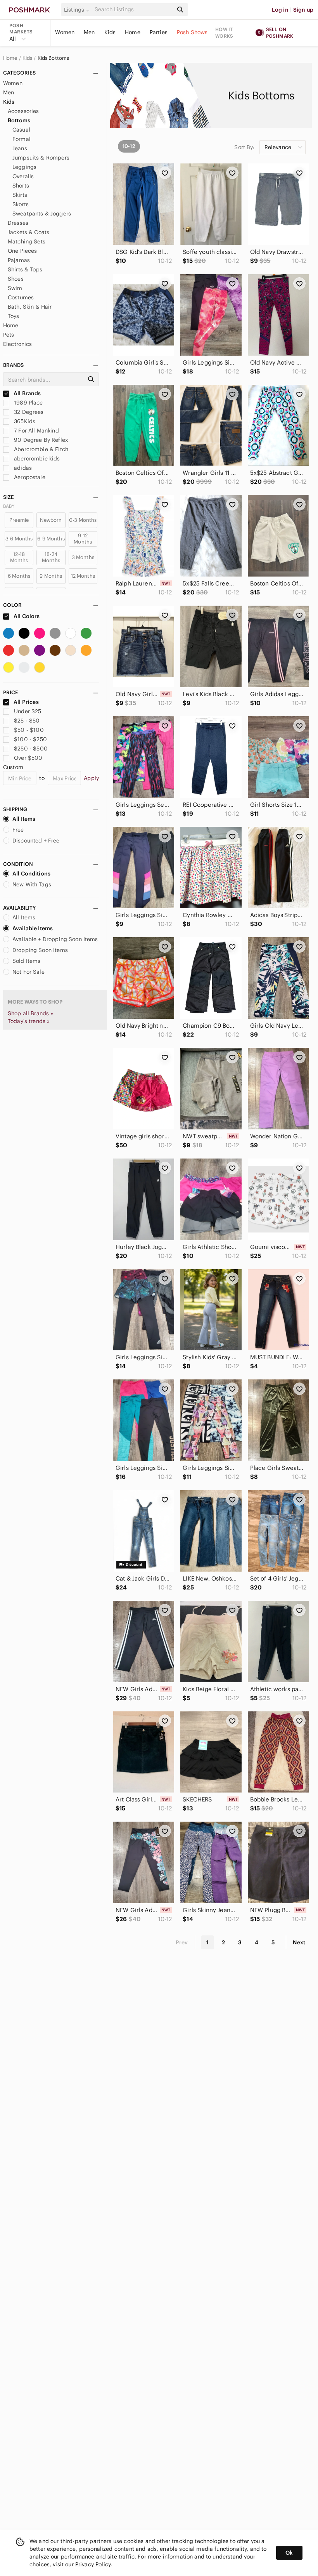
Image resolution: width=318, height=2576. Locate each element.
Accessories (23, 111)
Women (65, 32)
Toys (14, 316)
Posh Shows (192, 32)
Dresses (18, 223)
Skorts (21, 204)
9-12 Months (83, 539)
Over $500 (28, 758)
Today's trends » (29, 1021)
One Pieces (22, 251)
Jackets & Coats (29, 232)
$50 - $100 (29, 730)
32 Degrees (28, 412)
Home (133, 32)
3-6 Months (19, 539)
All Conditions (31, 874)
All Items (24, 819)
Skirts (20, 195)
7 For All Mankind (36, 431)
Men (89, 32)
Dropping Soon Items (40, 950)
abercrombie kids (36, 459)
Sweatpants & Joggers (42, 214)
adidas (22, 468)
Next (299, 1942)
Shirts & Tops (25, 269)
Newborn (51, 520)
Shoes (16, 279)
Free (18, 830)
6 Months (19, 576)
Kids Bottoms (54, 58)
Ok (289, 2553)
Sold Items (27, 961)
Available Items (33, 928)
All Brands (27, 393)
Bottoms (19, 120)
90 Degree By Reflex (40, 440)
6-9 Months (51, 539)
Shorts (21, 186)
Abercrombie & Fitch (40, 449)
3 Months (83, 557)
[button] (78, 10)
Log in (280, 10)
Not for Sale (29, 972)
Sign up (303, 10)
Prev (182, 1942)
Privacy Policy (93, 2564)
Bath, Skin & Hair (30, 307)
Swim (15, 288)
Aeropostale (29, 477)
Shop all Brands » (31, 1013)
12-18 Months (19, 557)
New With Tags (32, 884)
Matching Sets (27, 241)
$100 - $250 (30, 739)
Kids (110, 32)
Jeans (20, 148)
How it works (224, 33)
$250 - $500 (31, 749)
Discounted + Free (36, 841)
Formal (22, 139)
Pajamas (19, 260)
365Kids (24, 421)
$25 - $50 (27, 721)
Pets (9, 335)
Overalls (23, 176)
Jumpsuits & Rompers (41, 158)
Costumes (21, 297)
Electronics (18, 344)
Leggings (24, 167)
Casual (21, 130)
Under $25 (28, 711)
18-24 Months (51, 557)
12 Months (83, 576)
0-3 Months (83, 520)
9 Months (51, 576)
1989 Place (28, 403)
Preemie (19, 520)
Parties (159, 32)
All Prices (26, 702)
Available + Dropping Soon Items (55, 939)
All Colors (26, 616)
